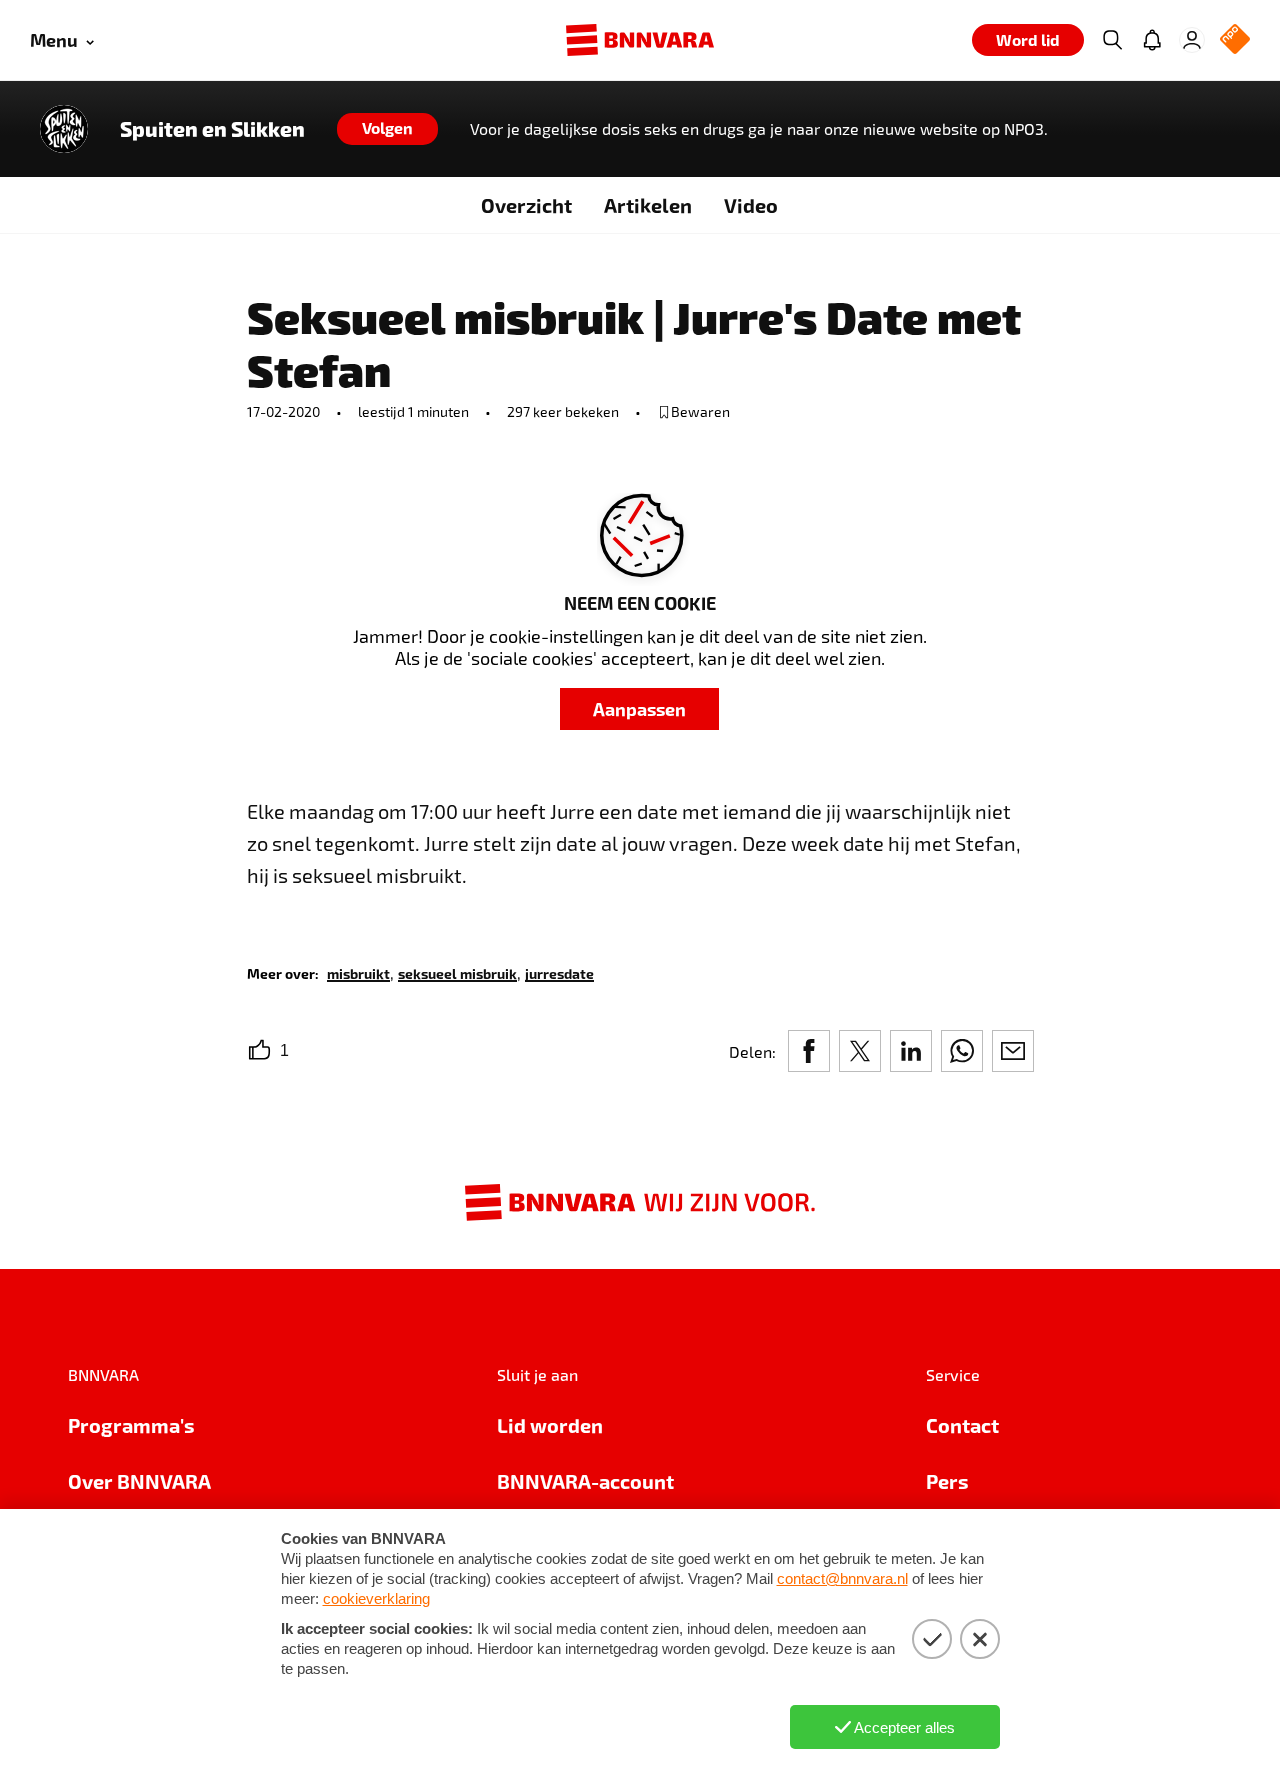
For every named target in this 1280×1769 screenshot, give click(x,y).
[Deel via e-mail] (1013, 1051)
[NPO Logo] (1235, 40)
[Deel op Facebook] (809, 1051)
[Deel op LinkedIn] (911, 1051)
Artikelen (648, 205)
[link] (358, 972)
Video (751, 205)
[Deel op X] (860, 1051)
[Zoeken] (1112, 40)
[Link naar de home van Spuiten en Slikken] (64, 129)
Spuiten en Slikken (212, 129)
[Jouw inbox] (1152, 40)
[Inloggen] (1192, 40)
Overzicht (526, 205)
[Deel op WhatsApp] (962, 1051)
